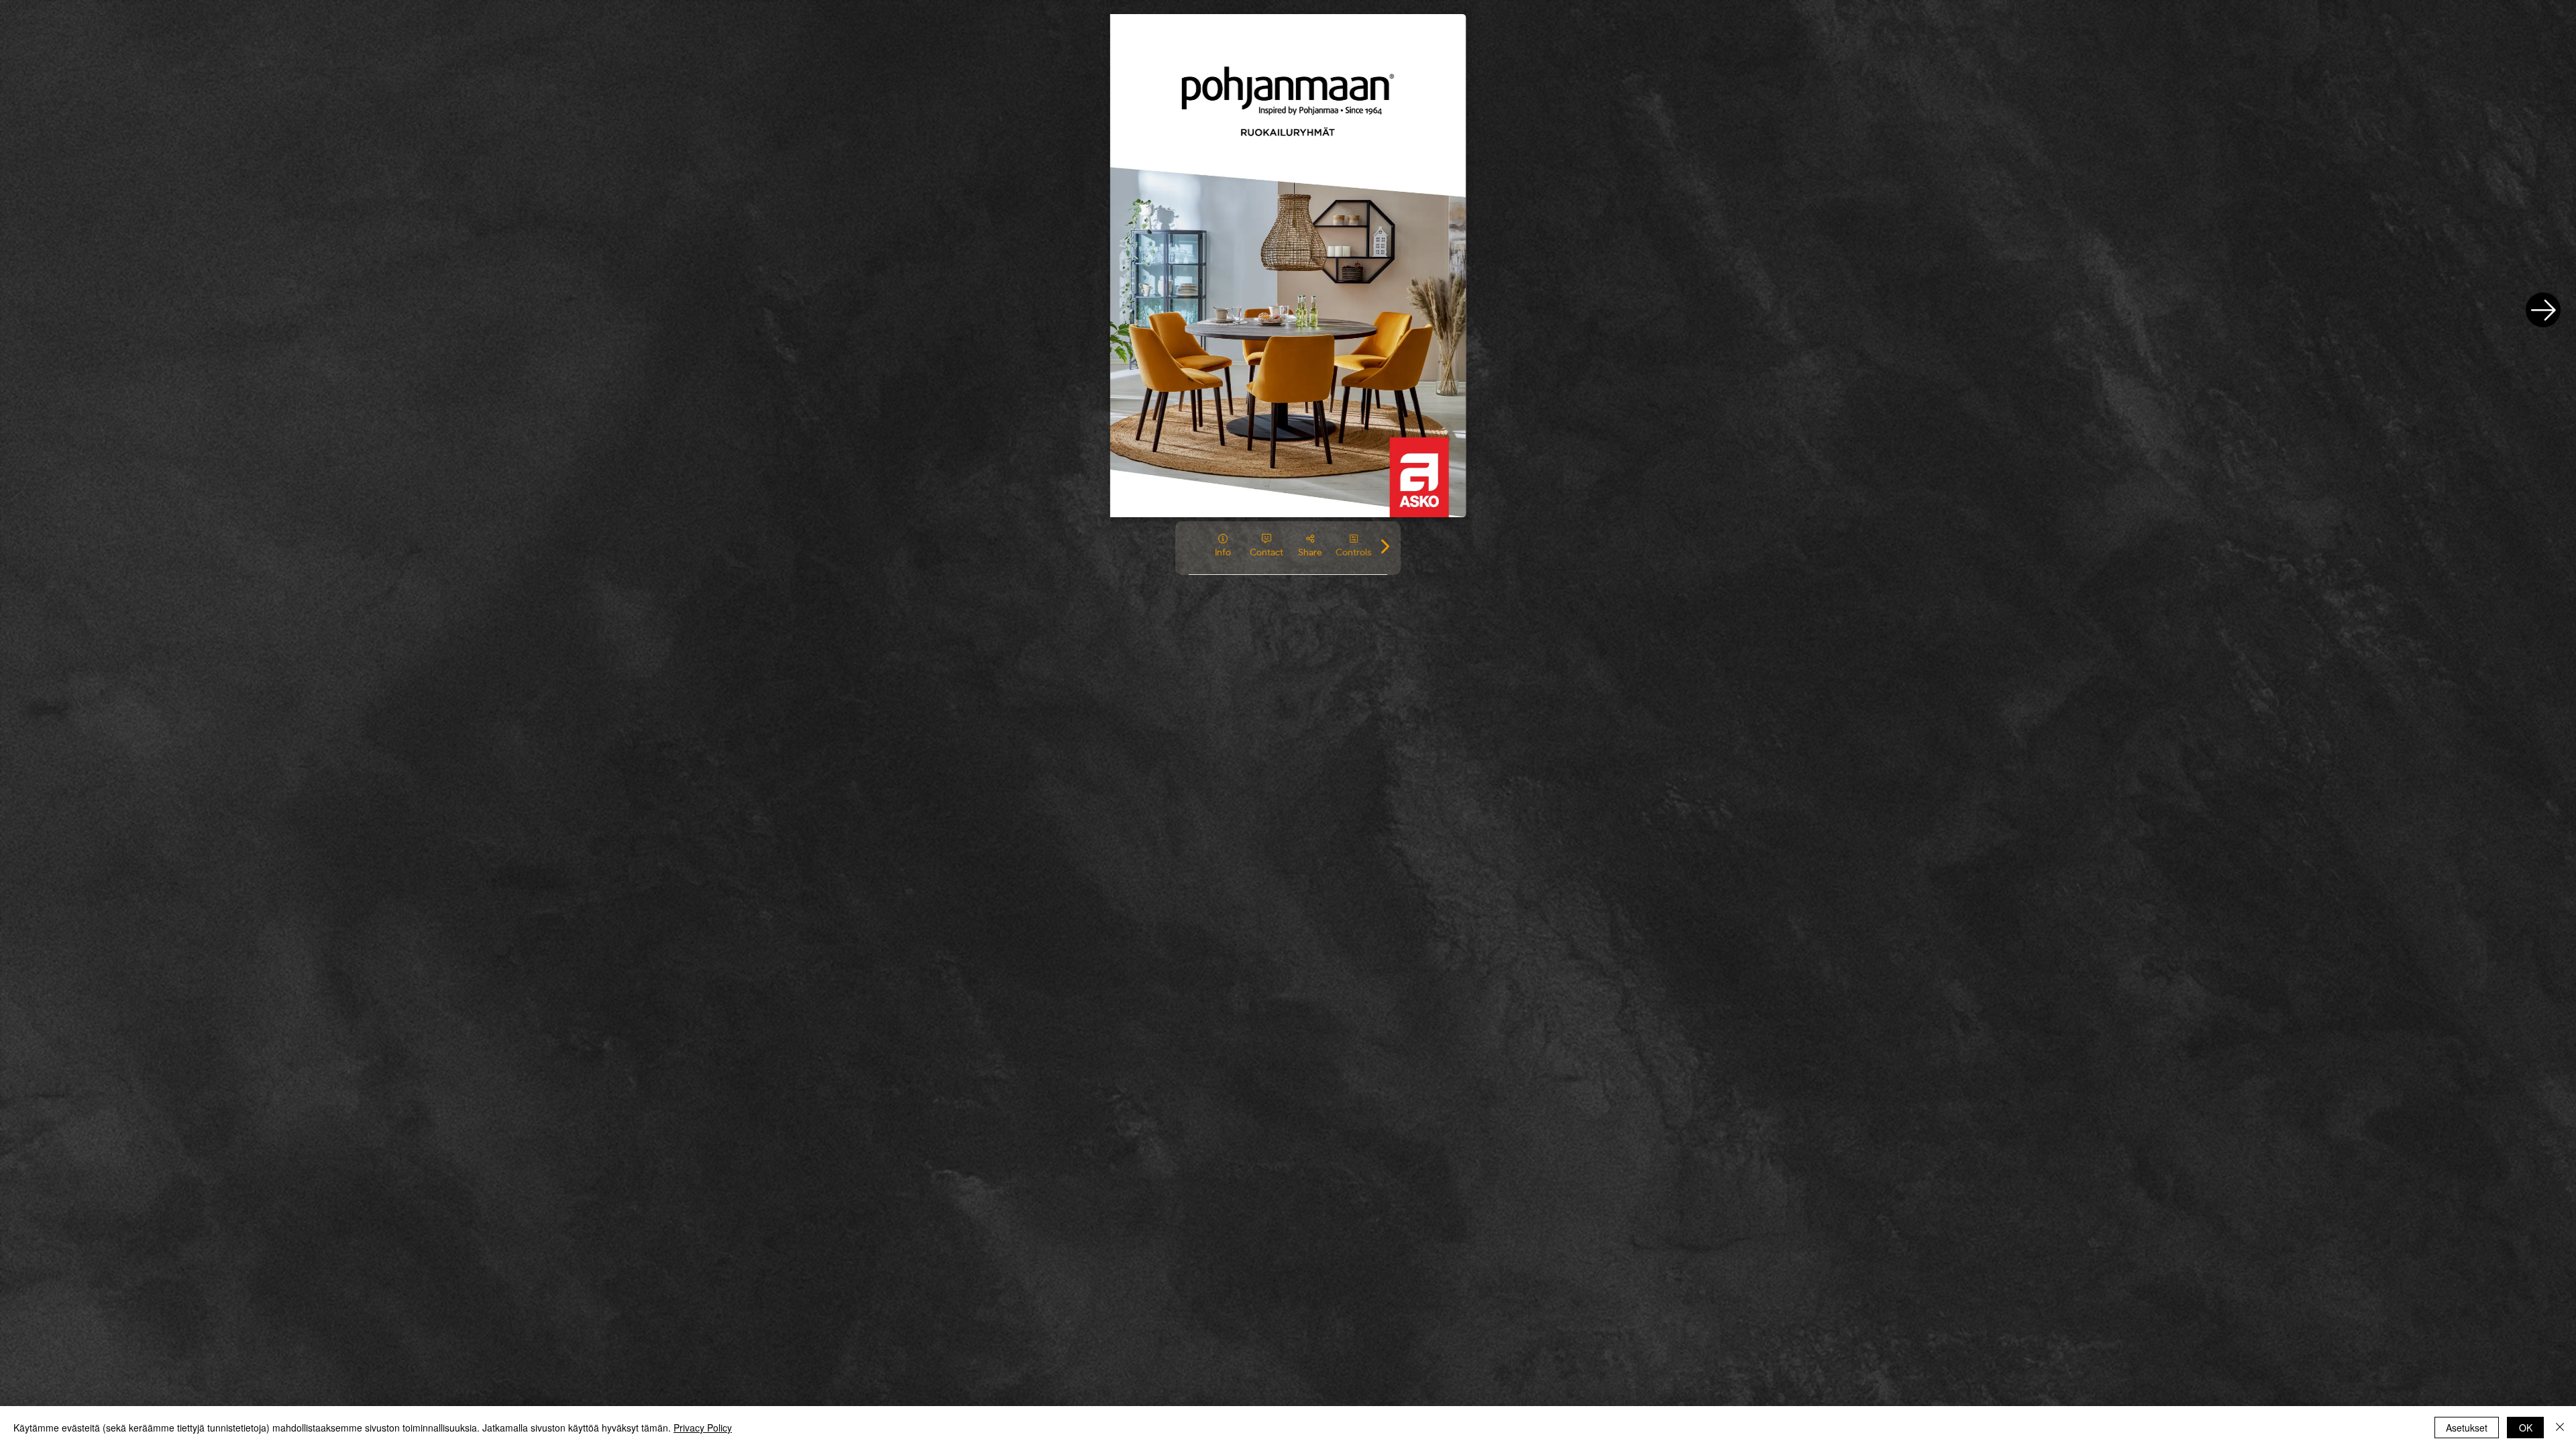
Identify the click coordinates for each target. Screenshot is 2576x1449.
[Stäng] (2560, 1428)
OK (2526, 1428)
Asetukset (2467, 1428)
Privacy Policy (703, 1428)
